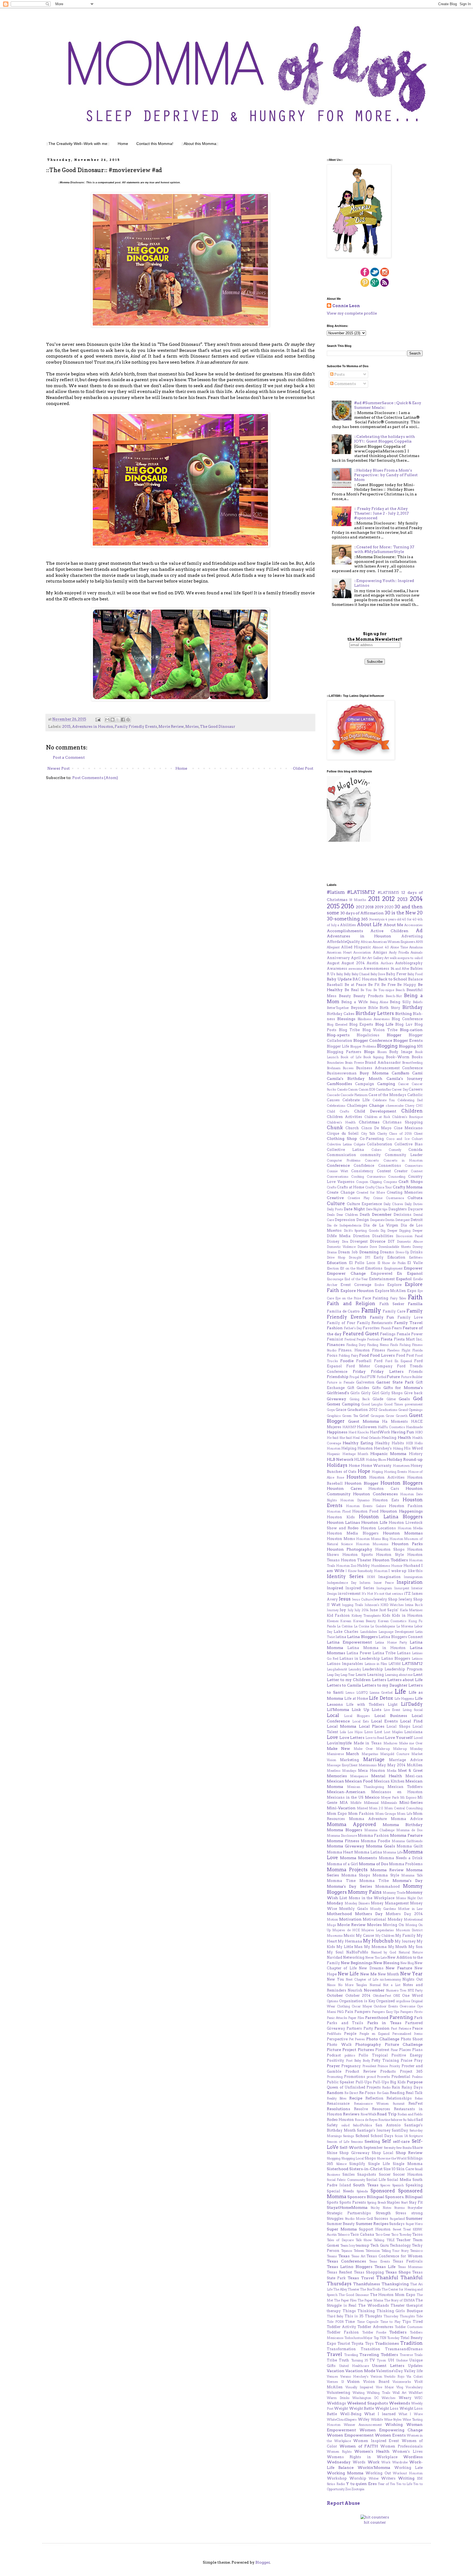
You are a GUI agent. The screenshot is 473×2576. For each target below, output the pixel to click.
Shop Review (409, 2153)
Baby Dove (378, 974)
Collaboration (380, 1144)
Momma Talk (412, 1875)
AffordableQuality (343, 942)
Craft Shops (411, 1182)
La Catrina (345, 1626)
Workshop (337, 2478)
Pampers (363, 2012)
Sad (419, 2120)
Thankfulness (367, 2284)
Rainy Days (412, 2087)
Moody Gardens (383, 1909)
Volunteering (338, 2393)
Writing (406, 2478)
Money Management (390, 1903)
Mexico (372, 1797)
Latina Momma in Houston (377, 1648)
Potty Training (385, 2060)
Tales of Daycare (340, 2240)
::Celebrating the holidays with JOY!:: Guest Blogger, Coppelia (385, 439)
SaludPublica (362, 2125)
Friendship (338, 1377)
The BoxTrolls (370, 2289)
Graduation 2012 (362, 1410)
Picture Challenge (404, 2044)
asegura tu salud (410, 958)
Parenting (401, 2017)
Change (377, 1105)
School (362, 2136)
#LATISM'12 (361, 892)
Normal (375, 1985)
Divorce (378, 1241)
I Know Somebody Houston (367, 1571)
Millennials (389, 1803)
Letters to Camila (344, 1685)
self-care (401, 2141)
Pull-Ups (364, 2082)
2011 (374, 899)
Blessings (346, 1019)
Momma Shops (356, 1875)
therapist (415, 2305)
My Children (385, 1936)
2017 (360, 907)
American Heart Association (349, 952)
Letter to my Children (349, 1680)
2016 (348, 906)
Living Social (413, 1710)
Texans (332, 2256)
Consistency (362, 1171)
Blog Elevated (337, 1025)
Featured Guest (361, 1334)
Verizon (376, 2377)
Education (337, 1263)
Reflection (374, 2098)
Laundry (355, 1669)
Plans (417, 2050)
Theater (398, 2305)
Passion (382, 2028)
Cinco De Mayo (377, 1128)
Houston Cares (344, 1488)
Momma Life (393, 1852)
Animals (417, 952)
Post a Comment (69, 757)
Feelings (388, 1334)
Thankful (387, 2278)
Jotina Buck (414, 1605)
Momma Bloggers (344, 1830)
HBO (419, 1432)
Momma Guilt (410, 1846)
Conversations (338, 1177)
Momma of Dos (374, 1864)
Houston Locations (378, 1528)
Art (364, 958)
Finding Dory (356, 1345)
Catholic (415, 1095)
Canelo (342, 1089)
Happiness (337, 1432)
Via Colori (415, 2377)
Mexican (335, 1781)
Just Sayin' (389, 1610)
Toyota (357, 2343)
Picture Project (342, 2050)
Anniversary (338, 958)
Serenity (390, 2148)
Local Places (372, 1726)
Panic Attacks (337, 2018)
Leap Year (348, 1675)
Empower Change (346, 1273)
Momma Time (341, 1881)
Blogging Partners (344, 1052)
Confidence (364, 1166)
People (350, 2034)
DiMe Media (339, 1236)
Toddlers (398, 2332)
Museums (335, 1936)
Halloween (367, 1427)
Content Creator (392, 1171)
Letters (379, 1680)
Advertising (412, 936)
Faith (415, 1297)
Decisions (403, 1215)
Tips (407, 2322)
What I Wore (411, 2414)
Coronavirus (376, 1177)
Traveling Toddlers (379, 2355)
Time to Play (390, 2322)
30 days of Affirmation (362, 913)
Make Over (363, 1749)
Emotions (374, 1268)
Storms (400, 2208)
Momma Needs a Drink (401, 1858)
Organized (385, 2001)
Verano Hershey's (354, 2377)
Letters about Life (405, 1680)
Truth (344, 2360)
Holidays (337, 1465)
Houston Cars (384, 1489)
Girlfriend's (338, 1393)
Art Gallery (375, 958)
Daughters (398, 1209)
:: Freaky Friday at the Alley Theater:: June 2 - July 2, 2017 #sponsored (381, 513)
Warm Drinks (338, 2398)
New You (335, 1979)
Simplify (357, 2164)
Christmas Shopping (403, 1122)
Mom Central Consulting (403, 1808)
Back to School (393, 979)
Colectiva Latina (339, 1144)
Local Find (411, 1721)
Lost (378, 1732)
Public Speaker (341, 2082)
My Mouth (398, 1947)
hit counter (375, 2522)
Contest (417, 1171)
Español (404, 1279)
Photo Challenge (383, 2039)
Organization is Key (357, 2001)
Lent (418, 1674)
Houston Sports (358, 1555)
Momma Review (387, 1870)
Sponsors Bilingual (366, 2197)
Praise (406, 2060)
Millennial (371, 1803)
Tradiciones (387, 2343)
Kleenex (333, 1621)
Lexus (350, 1693)
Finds (394, 1345)
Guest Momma (364, 1421)
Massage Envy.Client (342, 1765)
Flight (406, 1350)
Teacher (403, 2240)
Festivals (374, 1339)
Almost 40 (381, 947)
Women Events (390, 2435)
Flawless (393, 1350)
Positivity (335, 2060)
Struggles (335, 2219)
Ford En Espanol (399, 1361)
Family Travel (408, 1323)
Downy (418, 1247)
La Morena (405, 1626)
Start (404, 2203)
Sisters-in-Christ (366, 2169)
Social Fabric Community (346, 2180)
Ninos (331, 1985)
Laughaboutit (337, 1669)
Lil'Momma (338, 1710)
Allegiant (333, 947)
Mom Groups (386, 1814)
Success (381, 2219)
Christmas (369, 1122)
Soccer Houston (408, 2174)
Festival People (355, 1339)
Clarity (382, 1134)
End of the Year (356, 1279)
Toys (369, 2343)
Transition (370, 2349)
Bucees (348, 1068)
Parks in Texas (384, 2023)
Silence (341, 2164)
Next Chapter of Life (362, 1979)
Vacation (336, 2371)
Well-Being (351, 2414)
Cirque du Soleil (343, 1133)
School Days (382, 2136)
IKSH (371, 1577)
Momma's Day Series (349, 1886)
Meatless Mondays (342, 1771)
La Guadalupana (383, 1626)
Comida (416, 1150)
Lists (377, 1710)
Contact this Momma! (155, 144)
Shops (370, 2158)
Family (371, 1310)
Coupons (390, 1182)
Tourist (344, 2343)
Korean (346, 1621)
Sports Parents (353, 2202)
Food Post (405, 1355)
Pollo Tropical (373, 2055)
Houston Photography (350, 1549)
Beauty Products (368, 996)
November (374, 1990)
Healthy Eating (358, 1443)
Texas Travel (361, 2278)
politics (350, 2055)
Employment (393, 1268)
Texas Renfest (339, 2272)
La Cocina (362, 1626)
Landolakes (369, 1632)
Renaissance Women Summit (379, 2104)
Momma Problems (406, 1864)
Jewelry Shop (385, 1599)
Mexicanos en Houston (397, 1792)
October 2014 (358, 1996)
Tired (418, 2322)
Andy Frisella (399, 952)
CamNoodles (339, 1084)
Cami (417, 1073)
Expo (412, 1291)
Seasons (357, 2142)
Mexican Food (359, 1781)
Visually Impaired (359, 2387)
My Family (405, 1935)
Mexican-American (346, 1792)
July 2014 (361, 1610)
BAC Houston (365, 979)
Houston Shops (390, 1549)
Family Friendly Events (136, 727)
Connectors (414, 1166)
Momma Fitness (343, 1841)
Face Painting (375, 1298)
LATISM (395, 1664)
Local (333, 1715)
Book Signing (374, 1057)
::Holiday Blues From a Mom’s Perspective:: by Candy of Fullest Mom (386, 475)
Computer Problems (344, 1160)
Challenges (357, 1106)
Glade (378, 1399)
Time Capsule (368, 2322)
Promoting (335, 2077)
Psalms (417, 2077)
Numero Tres (396, 1990)
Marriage (374, 1759)
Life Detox (381, 1698)
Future (393, 1377)
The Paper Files (345, 2300)
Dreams (387, 1252)
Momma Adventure (368, 1819)
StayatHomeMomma (347, 2207)
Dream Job (348, 1252)
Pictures (366, 2050)
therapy (334, 2311)
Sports (333, 2202)
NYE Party (415, 1990)
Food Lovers (382, 1355)
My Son (416, 1947)
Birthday (413, 1007)
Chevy (410, 1106)
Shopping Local (353, 2158)
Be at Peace (356, 985)
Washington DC (366, 2398)
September (373, 2148)
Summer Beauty (341, 2224)
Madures (390, 1743)
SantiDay (400, 2130)
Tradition (411, 2343)
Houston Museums (372, 1544)
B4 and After (400, 969)
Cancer (403, 1084)
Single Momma (408, 2164)
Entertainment (382, 1279)
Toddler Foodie (374, 2332)
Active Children (390, 931)
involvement (349, 1594)
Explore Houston (357, 1291)
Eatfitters (416, 1257)
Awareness (337, 969)
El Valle (415, 1263)
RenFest (416, 2103)
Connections (390, 1166)
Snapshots (367, 2174)
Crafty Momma (408, 1187)
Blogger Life (338, 1046)
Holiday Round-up (405, 1459)
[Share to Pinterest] (128, 720)
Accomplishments (345, 931)
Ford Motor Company (369, 1366)
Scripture (416, 2136)
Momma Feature (406, 1835)
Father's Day (353, 1328)
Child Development (375, 1111)
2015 (66, 727)
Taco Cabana (362, 2234)
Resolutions (338, 2109)
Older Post (303, 768)
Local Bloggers (357, 1716)
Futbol (381, 1377)
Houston (357, 1477)
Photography (368, 2044)
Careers (416, 1089)
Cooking (358, 1177)
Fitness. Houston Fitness (362, 1350)
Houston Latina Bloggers (391, 1517)
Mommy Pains (365, 1892)
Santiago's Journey (374, 2130)
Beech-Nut (394, 996)
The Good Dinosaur (218, 727)
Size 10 (390, 2169)
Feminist (335, 1339)
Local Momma (342, 1726)
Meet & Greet (410, 1771)
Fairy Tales (398, 1298)
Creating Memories (405, 1192)
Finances (336, 1345)
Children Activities (344, 1117)
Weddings (336, 2403)
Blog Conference (407, 1019)
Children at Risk (377, 1117)
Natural (404, 1952)
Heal (356, 1438)
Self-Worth (351, 2147)
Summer (414, 2218)
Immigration (413, 1577)
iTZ (407, 1594)
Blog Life (384, 1024)
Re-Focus (367, 2093)
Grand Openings (410, 1410)
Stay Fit (416, 2202)
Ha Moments (395, 1421)
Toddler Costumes (409, 2327)
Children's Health (341, 1122)
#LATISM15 (388, 893)
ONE (396, 1996)
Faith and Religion (351, 1303)
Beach (400, 990)
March (353, 1754)
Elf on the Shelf (352, 1268)
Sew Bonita (404, 2148)
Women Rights (339, 2452)
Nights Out (413, 1979)
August (333, 963)
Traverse (406, 2355)
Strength (383, 2213)
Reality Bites (337, 2098)
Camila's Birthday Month (355, 1079)
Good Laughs (372, 1404)
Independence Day (342, 1583)
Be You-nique (384, 990)
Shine (332, 2153)
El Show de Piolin (392, 1263)
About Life (370, 925)
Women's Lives (407, 2451)
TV (372, 2360)
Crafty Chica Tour (379, 1187)
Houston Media (410, 1528)
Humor (397, 1566)
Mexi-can (414, 1776)
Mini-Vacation (341, 1808)
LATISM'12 (412, 1664)
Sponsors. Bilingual (404, 2197)
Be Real (352, 990)
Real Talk (414, 2093)
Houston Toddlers (390, 1560)
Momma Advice (407, 1819)
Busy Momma (374, 1073)
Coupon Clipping (369, 1182)
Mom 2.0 (376, 1808)
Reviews (351, 2114)
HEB (409, 1443)
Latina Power (359, 1653)
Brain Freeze (354, 1063)
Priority (395, 2066)
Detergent (403, 1220)
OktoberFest (382, 1996)
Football (364, 1361)
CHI (419, 1106)
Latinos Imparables (345, 1664)
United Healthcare (354, 2366)
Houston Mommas (403, 1533)
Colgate (359, 1144)
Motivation (350, 1919)
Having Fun (403, 1432)
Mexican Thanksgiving (366, 1787)
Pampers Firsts (411, 2012)
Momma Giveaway (346, 1846)
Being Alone (379, 1002)
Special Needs (340, 2191)
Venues (332, 2377)
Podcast (334, 2055)
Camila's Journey (405, 1079)
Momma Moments (358, 1858)
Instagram (384, 1588)
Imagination (390, 1577)
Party (368, 2028)
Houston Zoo (346, 1566)
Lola (343, 1732)
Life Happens (404, 1699)
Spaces (385, 2185)
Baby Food (415, 974)
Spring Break (376, 2203)
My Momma (375, 1947)
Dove (373, 1247)
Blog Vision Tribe (380, 1030)
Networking (354, 1957)
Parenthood (377, 2018)
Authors (387, 963)
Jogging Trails (353, 1605)
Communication (341, 1155)
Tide (419, 2316)
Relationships (399, 2098)
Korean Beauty (364, 1621)
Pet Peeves (357, 2039)
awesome (355, 969)
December (382, 1214)
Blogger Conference (373, 1040)
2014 (416, 899)
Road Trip (387, 2114)
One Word (413, 1996)
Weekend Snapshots (367, 2403)
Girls (355, 1393)
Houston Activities (387, 1477)
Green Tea (350, 1416)
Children (412, 1111)
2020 (389, 907)
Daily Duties (414, 1204)
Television (373, 2251)
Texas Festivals (408, 2261)
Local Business (391, 1716)
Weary (405, 2398)
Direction (361, 1236)
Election (333, 1268)
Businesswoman (342, 1073)
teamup (363, 2245)
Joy (343, 1610)
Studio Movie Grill (359, 2219)
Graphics (334, 1416)
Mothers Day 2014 (404, 1914)
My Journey (405, 1941)
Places (405, 2050)
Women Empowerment (350, 2435)
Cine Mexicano (408, 1128)
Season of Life (338, 2142)
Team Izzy (348, 2246)
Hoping (377, 1472)
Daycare (415, 1209)
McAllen (415, 1765)
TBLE (390, 2240)
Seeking (372, 2141)
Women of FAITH (359, 2446)
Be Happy (407, 985)
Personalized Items (407, 2034)
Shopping (334, 2158)
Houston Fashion (406, 1506)
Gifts (376, 1388)
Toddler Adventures (375, 2327)
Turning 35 (360, 2360)
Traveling (351, 2355)
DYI (368, 1257)
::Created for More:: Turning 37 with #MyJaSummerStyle (384, 549)
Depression (345, 1220)
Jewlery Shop (411, 1599)
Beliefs (418, 1002)
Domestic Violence (341, 1247)
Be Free (388, 985)
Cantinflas (383, 1089)
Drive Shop (336, 1257)
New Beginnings (357, 1963)
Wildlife (377, 2420)
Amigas (380, 952)
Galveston (365, 1382)
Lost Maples (393, 1732)
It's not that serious (389, 1594)
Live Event (392, 1710)
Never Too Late (376, 1958)
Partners (354, 2028)
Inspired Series (360, 1588)
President (369, 2066)
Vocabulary (414, 2387)
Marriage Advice (406, 1760)
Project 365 (411, 2071)
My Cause (365, 1935)
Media (392, 1771)
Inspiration (410, 1582)
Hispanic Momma (389, 1454)
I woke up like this (406, 1571)
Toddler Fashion (343, 2332)
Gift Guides (358, 1388)
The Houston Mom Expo (393, 2295)
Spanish (398, 2185)
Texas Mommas (410, 2267)
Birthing (403, 1014)
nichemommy (390, 1979)
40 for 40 (409, 919)
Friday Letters (387, 1371)
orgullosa (403, 2001)
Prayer (333, 2066)
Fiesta (387, 1339)
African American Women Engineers (388, 942)
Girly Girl (370, 1393)
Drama (332, 1252)
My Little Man (350, 1947)
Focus (332, 1355)
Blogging (387, 1046)
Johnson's (372, 1605)
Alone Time (399, 947)
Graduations (388, 1410)
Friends (416, 1372)
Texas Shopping (369, 2272)
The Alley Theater (346, 2289)
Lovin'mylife (339, 1743)
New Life (348, 1974)
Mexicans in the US (345, 1797)
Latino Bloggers (396, 1658)
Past (394, 2029)
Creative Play (359, 1198)
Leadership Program (404, 1669)
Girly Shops (392, 1393)
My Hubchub (378, 1941)
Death (365, 1215)
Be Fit (374, 985)
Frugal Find (358, 1377)
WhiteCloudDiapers (342, 2420)
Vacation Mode (360, 2371)
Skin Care (405, 2169)
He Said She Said (339, 1438)
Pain (349, 2012)
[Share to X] (118, 720)
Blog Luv (404, 1024)
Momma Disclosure (342, 1836)
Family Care (394, 1311)
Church (352, 1128)
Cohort (417, 1139)
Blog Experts (361, 1024)
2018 (369, 907)
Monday (335, 1903)
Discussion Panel (409, 1236)
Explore (394, 1285)
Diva (345, 1242)
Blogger (394, 1035)
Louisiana (413, 1732)
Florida (417, 1350)
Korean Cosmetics (392, 1621)
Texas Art (358, 2256)
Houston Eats (386, 1500)
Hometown (401, 1466)
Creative (335, 1198)
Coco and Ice (398, 1139)
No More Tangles (353, 1985)
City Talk (368, 1134)
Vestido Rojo (394, 2377)
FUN (371, 1377)
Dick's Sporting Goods (361, 1231)
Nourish (355, 1990)
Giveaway (337, 1399)
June (374, 1610)
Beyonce (358, 1008)
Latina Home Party (391, 1642)
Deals (331, 1215)
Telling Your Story (395, 2251)
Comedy (395, 1150)
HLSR (359, 1460)
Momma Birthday (403, 1825)
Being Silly (400, 1002)
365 (364, 919)
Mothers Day (369, 1914)
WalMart (416, 2393)
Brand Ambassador (383, 1062)
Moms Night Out (409, 1898)
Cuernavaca (395, 1198)
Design (363, 1220)
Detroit (417, 1220)
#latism (336, 892)
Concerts (372, 1160)
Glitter (391, 1399)
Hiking (398, 1448)
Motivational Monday (383, 1919)
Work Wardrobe (394, 2462)
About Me (393, 925)
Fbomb (386, 1328)
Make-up (383, 1749)
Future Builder (412, 1377)
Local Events (385, 1721)
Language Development (396, 1632)
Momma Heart (340, 1852)
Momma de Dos (409, 1830)
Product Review (361, 2071)
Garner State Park (395, 1382)
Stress (401, 2213)
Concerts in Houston (403, 1160)
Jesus (345, 1599)
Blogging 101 (411, 1046)
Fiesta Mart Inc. (408, 1339)
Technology (400, 2245)
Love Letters (352, 1738)
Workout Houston (408, 2473)
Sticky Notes (381, 2208)
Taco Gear (383, 2235)
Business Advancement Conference (390, 1068)
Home (123, 144)
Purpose (415, 2082)
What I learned (380, 2414)
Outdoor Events (386, 2006)
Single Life (379, 2164)
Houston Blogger (361, 1483)
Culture (336, 1203)
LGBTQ (362, 1693)
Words (359, 2462)
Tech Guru (380, 2245)
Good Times (394, 1404)
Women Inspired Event (376, 2441)
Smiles (349, 2174)
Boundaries (335, 1063)
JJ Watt (334, 1605)
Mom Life (404, 1814)
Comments (345, 384)
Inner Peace (384, 1583)
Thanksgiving (395, 2284)
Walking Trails (379, 2393)
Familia (415, 1304)
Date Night (354, 1209)
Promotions (355, 2077)
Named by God (384, 1952)
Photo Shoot (412, 2039)
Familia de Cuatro (343, 1311)
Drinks (416, 1252)
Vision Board (376, 2382)
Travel (334, 2354)
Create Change (341, 1192)
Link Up (360, 1710)
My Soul (335, 1952)
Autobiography (409, 963)
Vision (353, 2381)
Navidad (334, 1957)
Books (417, 1057)
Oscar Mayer (362, 2006)
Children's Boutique (407, 1117)
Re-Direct (351, 2093)
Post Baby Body (358, 2061)
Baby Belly (343, 974)
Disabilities (383, 1236)
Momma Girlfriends (407, 1841)
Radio (386, 2087)
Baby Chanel (361, 974)
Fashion (335, 1328)
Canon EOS (367, 1089)
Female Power (410, 1334)
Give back (413, 1393)
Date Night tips (377, 1209)
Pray (418, 2060)
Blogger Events (408, 1040)
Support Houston (375, 2229)
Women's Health (372, 2451)
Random (335, 2093)
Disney (333, 1241)
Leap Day (333, 1675)
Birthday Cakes (341, 1014)
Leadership (373, 1669)
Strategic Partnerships (349, 2213)
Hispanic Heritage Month (347, 1454)
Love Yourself (399, 1738)
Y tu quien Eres (361, 2484)
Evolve (379, 1285)
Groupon (377, 1416)
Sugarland (397, 2219)
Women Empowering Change (391, 2430)
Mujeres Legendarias (378, 1930)
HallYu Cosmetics (391, 1427)
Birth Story (390, 1008)
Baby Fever (396, 974)
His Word (413, 1448)
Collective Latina (345, 1150)
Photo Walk (339, 2045)
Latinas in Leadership (360, 1658)
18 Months (358, 900)
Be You (366, 990)
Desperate (377, 1220)
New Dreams (371, 1968)
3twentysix (377, 919)
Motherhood (339, 1914)
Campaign (365, 1084)
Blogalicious (368, 1035)
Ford (378, 1361)
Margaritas (370, 1754)
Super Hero (414, 2224)
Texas (344, 2256)
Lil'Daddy (412, 1704)
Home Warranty (376, 1466)
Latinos (417, 1659)
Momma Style (386, 1875)
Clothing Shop (342, 1139)
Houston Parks (407, 1544)
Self (386, 2141)
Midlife (356, 1803)
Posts (339, 374)
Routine (384, 2120)
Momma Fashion (374, 1835)
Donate (363, 1247)
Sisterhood (338, 2169)
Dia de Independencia (344, 1225)
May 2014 (396, 1765)
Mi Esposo (408, 1798)
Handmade (414, 1427)
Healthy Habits (390, 1443)
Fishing (405, 1345)
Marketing (349, 1760)
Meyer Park (390, 1798)
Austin (373, 963)
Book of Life (351, 1057)
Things (349, 2311)
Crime (378, 1198)
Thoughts (374, 2316)
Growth (402, 1416)
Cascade (333, 1095)
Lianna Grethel (381, 1693)
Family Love (410, 1317)
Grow (390, 1416)
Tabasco (344, 2235)
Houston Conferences (375, 1494)
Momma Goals (380, 1846)
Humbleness (381, 1566)
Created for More (371, 1193)
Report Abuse (343, 2503)
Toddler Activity (341, 2327)
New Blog (407, 1963)
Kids (386, 1615)
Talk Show (364, 2240)
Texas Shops (398, 2272)
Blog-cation (411, 1030)
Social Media (399, 2180)
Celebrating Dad (410, 1100)
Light (393, 1705)
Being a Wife (354, 1002)
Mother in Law (410, 1909)
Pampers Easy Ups (386, 2012)
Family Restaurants (375, 1323)
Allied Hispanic (356, 947)
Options (333, 2001)
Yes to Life (404, 2484)
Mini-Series (411, 1802)
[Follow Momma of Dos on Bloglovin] (349, 840)
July (351, 1610)
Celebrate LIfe (356, 1100)
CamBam (400, 1073)
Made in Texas (368, 1743)
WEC (419, 2398)
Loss (369, 1732)
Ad (419, 931)
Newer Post (59, 768)
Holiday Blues (376, 1460)
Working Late (408, 2468)
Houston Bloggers (402, 1483)
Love (332, 1737)
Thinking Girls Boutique (400, 2311)
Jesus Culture (362, 1599)
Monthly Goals (353, 1909)
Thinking (366, 2311)
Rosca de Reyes (366, 2120)
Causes (333, 1100)
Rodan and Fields (410, 2114)
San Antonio (388, 2125)
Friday (359, 1371)
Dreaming (369, 1252)
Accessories (413, 925)
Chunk (335, 1128)
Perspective (337, 2039)
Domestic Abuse (410, 1242)
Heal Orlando (371, 1438)
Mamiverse (335, 1754)
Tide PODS (335, 2322)
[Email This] (107, 720)
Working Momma (345, 2473)
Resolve (361, 2109)
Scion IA (401, 2136)
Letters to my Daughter (385, 1685)
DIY (391, 1241)
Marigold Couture (395, 1754)
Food (364, 1355)
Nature (417, 1952)
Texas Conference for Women (395, 2256)
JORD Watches (392, 1605)
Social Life (376, 2180)
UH (391, 2360)
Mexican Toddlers (405, 1787)
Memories (337, 1776)
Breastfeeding (412, 1063)
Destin (390, 1220)
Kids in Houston (407, 1615)
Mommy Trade (394, 1893)
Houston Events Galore (366, 1506)
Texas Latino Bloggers (350, 2267)
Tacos (417, 2234)
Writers (388, 2478)
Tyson (381, 2360)
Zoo (348, 2489)
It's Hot (367, 1594)
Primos (383, 2066)
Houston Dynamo (355, 1500)
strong (417, 2213)
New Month (388, 1974)
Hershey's (383, 1448)
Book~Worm (398, 1057)
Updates (415, 2366)
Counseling (397, 1177)
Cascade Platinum (354, 1095)
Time (350, 2322)
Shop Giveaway (354, 2153)
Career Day (400, 1089)
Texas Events (379, 2261)
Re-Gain (383, 2093)
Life (400, 1691)
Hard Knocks (359, 1432)
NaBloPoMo (357, 1952)
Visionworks (402, 2382)
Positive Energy (407, 2055)
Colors (377, 1150)
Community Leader (404, 1155)
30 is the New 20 (404, 913)
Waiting (359, 2393)
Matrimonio (368, 1765)
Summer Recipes (372, 2224)
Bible (373, 1008)
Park (418, 2018)
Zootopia (358, 2489)
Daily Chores (393, 1204)
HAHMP (349, 1427)
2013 (402, 899)
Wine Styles (393, 2420)
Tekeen (359, 2251)
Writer (374, 2478)
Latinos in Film (376, 1664)
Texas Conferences (346, 2261)
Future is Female (341, 1382)
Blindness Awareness (374, 1019)
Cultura (415, 1198)
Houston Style (390, 1555)
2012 (388, 899)
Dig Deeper (389, 1231)
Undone (402, 2360)
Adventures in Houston (93, 727)
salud (345, 2125)
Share (417, 2148)
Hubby (364, 1566)
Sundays (397, 2224)
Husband (412, 1566)
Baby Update (339, 979)
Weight (341, 2408)
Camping (386, 1084)
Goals (404, 1399)
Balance (415, 979)
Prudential (401, 2077)
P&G (340, 2012)
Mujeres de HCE (346, 1930)
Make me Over (411, 1743)
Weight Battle (361, 2408)
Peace (417, 2028)
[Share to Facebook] (123, 720)
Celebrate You (384, 1100)
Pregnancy (351, 2066)
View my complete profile (352, 313)
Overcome (407, 2006)
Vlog (400, 2387)
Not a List (392, 1985)
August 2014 (353, 963)
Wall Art (400, 2393)
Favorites (371, 1328)
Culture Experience (364, 1204)
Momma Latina (368, 1852)
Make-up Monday (408, 1749)
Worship (358, 2478)
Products (388, 2071)
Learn (361, 1675)
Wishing (394, 2424)
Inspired (335, 1588)
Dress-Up (402, 1252)
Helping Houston (357, 1448)
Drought (355, 1257)
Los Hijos (355, 1732)
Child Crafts (338, 1111)
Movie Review (171, 727)
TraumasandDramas (404, 2349)
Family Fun (382, 1317)
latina (341, 1637)
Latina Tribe (384, 1653)
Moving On (393, 1925)
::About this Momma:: (200, 144)
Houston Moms (341, 1539)
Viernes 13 (335, 2382)
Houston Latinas (343, 1522)
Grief (364, 1416)
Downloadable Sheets (395, 1247)
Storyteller (415, 2208)
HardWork (380, 1432)
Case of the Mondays (387, 1095)
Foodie (347, 1361)
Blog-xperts (338, 1035)
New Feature (399, 1968)
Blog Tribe (349, 1030)
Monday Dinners (357, 1903)
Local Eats (361, 1721)
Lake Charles (346, 1632)
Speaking (414, 2185)
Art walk (390, 958)
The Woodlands (374, 2305)
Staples (393, 2202)
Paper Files (356, 2018)
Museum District (409, 1930)
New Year (411, 1974)
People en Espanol (374, 2034)
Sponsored (383, 2191)
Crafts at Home (351, 1187)
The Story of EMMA (399, 2300)
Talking (379, 2240)
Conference (338, 1165)
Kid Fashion (338, 1615)
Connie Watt (338, 1171)
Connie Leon (346, 306)
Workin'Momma (374, 2467)
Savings (349, 2136)
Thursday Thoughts (399, 2316)
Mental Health (387, 1776)
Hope (364, 1471)
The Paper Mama (370, 2300)
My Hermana (350, 1941)
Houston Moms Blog (372, 1539)
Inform (365, 1583)
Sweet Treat (402, 2229)
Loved (418, 1738)
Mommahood (387, 1886)
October (335, 1995)
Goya (331, 1410)
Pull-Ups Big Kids (389, 2082)
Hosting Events (396, 1472)
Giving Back (360, 1399)
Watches (389, 2398)
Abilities (348, 925)
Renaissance (338, 2103)
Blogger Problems (363, 1046)
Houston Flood (339, 1511)
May (382, 1765)
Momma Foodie (375, 1841)
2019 (379, 907)
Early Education (389, 1257)
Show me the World (392, 2158)
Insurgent (402, 1588)
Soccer (385, 2174)
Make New (338, 1748)
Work (374, 2462)
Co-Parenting (372, 1139)
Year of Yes (387, 2484)
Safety (332, 2125)
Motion (332, 1919)
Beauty (345, 996)
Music (349, 1935)
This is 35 (354, 2316)
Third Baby (335, 2316)
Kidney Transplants (366, 1616)
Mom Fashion (361, 1814)
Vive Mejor (385, 2387)
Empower (413, 1268)
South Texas (366, 2185)
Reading (397, 2093)
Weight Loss (387, 2408)
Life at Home (356, 1698)
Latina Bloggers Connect (401, 1637)
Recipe (356, 2098)
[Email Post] (98, 719)
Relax (419, 2098)
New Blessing (386, 1963)
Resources (381, 2109)
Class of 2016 (400, 1134)
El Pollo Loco (362, 1263)
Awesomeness (376, 969)
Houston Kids (341, 1517)
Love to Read (375, 1738)
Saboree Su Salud (403, 2120)
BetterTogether (338, 1008)
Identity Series (345, 1576)
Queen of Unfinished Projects (354, 2087)
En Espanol (410, 1273)
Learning (375, 1675)
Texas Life (385, 2267)
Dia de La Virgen (381, 1225)
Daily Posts (335, 1209)
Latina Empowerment (349, 1642)
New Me (368, 1974)
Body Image (401, 1052)
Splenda (362, 2191)
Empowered (381, 1273)
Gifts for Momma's (403, 1388)
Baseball (335, 985)
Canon (353, 1089)
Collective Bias (409, 1144)
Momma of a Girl (342, 1864)
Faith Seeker (392, 1304)
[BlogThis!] (113, 720)
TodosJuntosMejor (358, 2338)
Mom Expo (337, 1814)
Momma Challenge (379, 1830)
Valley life (413, 2371)
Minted (362, 1808)
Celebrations (336, 1106)
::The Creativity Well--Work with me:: (78, 144)
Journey (333, 1610)
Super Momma (342, 2229)
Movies (192, 727)
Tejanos (347, 2251)
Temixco (416, 2251)
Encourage (335, 1279)
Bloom (382, 1052)
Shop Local (383, 2153)
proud (371, 2077)
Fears (397, 1328)
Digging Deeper (411, 1231)
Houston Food (365, 1511)
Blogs (369, 1052)
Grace (341, 1410)
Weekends (400, 2403)
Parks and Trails (345, 2023)
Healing (389, 1438)
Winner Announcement (363, 2425)
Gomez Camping (343, 1404)
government (414, 1404)
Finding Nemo (378, 1345)
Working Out (378, 2473)
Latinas (404, 1653)
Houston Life (374, 1522)
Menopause (359, 1776)
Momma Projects (347, 1870)
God (418, 1399)
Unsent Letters (388, 2366)
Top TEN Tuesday (387, 2338)
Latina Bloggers (362, 1637)
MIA (344, 1803)
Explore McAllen (391, 1291)
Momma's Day (408, 1881)
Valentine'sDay (390, 2371)
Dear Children (347, 1215)
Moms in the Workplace (372, 1898)
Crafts (332, 1187)
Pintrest (382, 2050)
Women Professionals (401, 2446)
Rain (396, 2087)
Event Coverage (356, 1285)
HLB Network (340, 1459)
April (356, 958)
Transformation (341, 2349)
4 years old (393, 919)
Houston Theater (356, 1560)
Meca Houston (372, 1771)
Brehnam (334, 1068)
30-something (343, 919)
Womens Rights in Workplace (362, 2457)
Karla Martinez (411, 1610)
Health (404, 1437)
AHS (419, 942)
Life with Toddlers (365, 1705)
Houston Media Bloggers (353, 1533)
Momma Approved (351, 1824)
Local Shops (398, 1726)
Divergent (359, 1241)
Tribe (332, 2360)
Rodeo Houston (340, 2120)
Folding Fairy (348, 1356)
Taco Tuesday (401, 2235)
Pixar (394, 2050)
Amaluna (416, 947)
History (416, 1454)
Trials (418, 2355)
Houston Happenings (401, 1511)
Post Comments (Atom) (95, 778)
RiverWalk (368, 2114)
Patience (405, 2029)
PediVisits (334, 2034)
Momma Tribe (374, 1881)
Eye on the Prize (348, 1298)
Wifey (364, 2419)
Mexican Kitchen (389, 1781)
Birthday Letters (375, 1013)
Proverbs (383, 2077)
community (370, 1155)
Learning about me (399, 1675)
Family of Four (341, 1323)
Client (418, 1134)
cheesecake (395, 1106)
